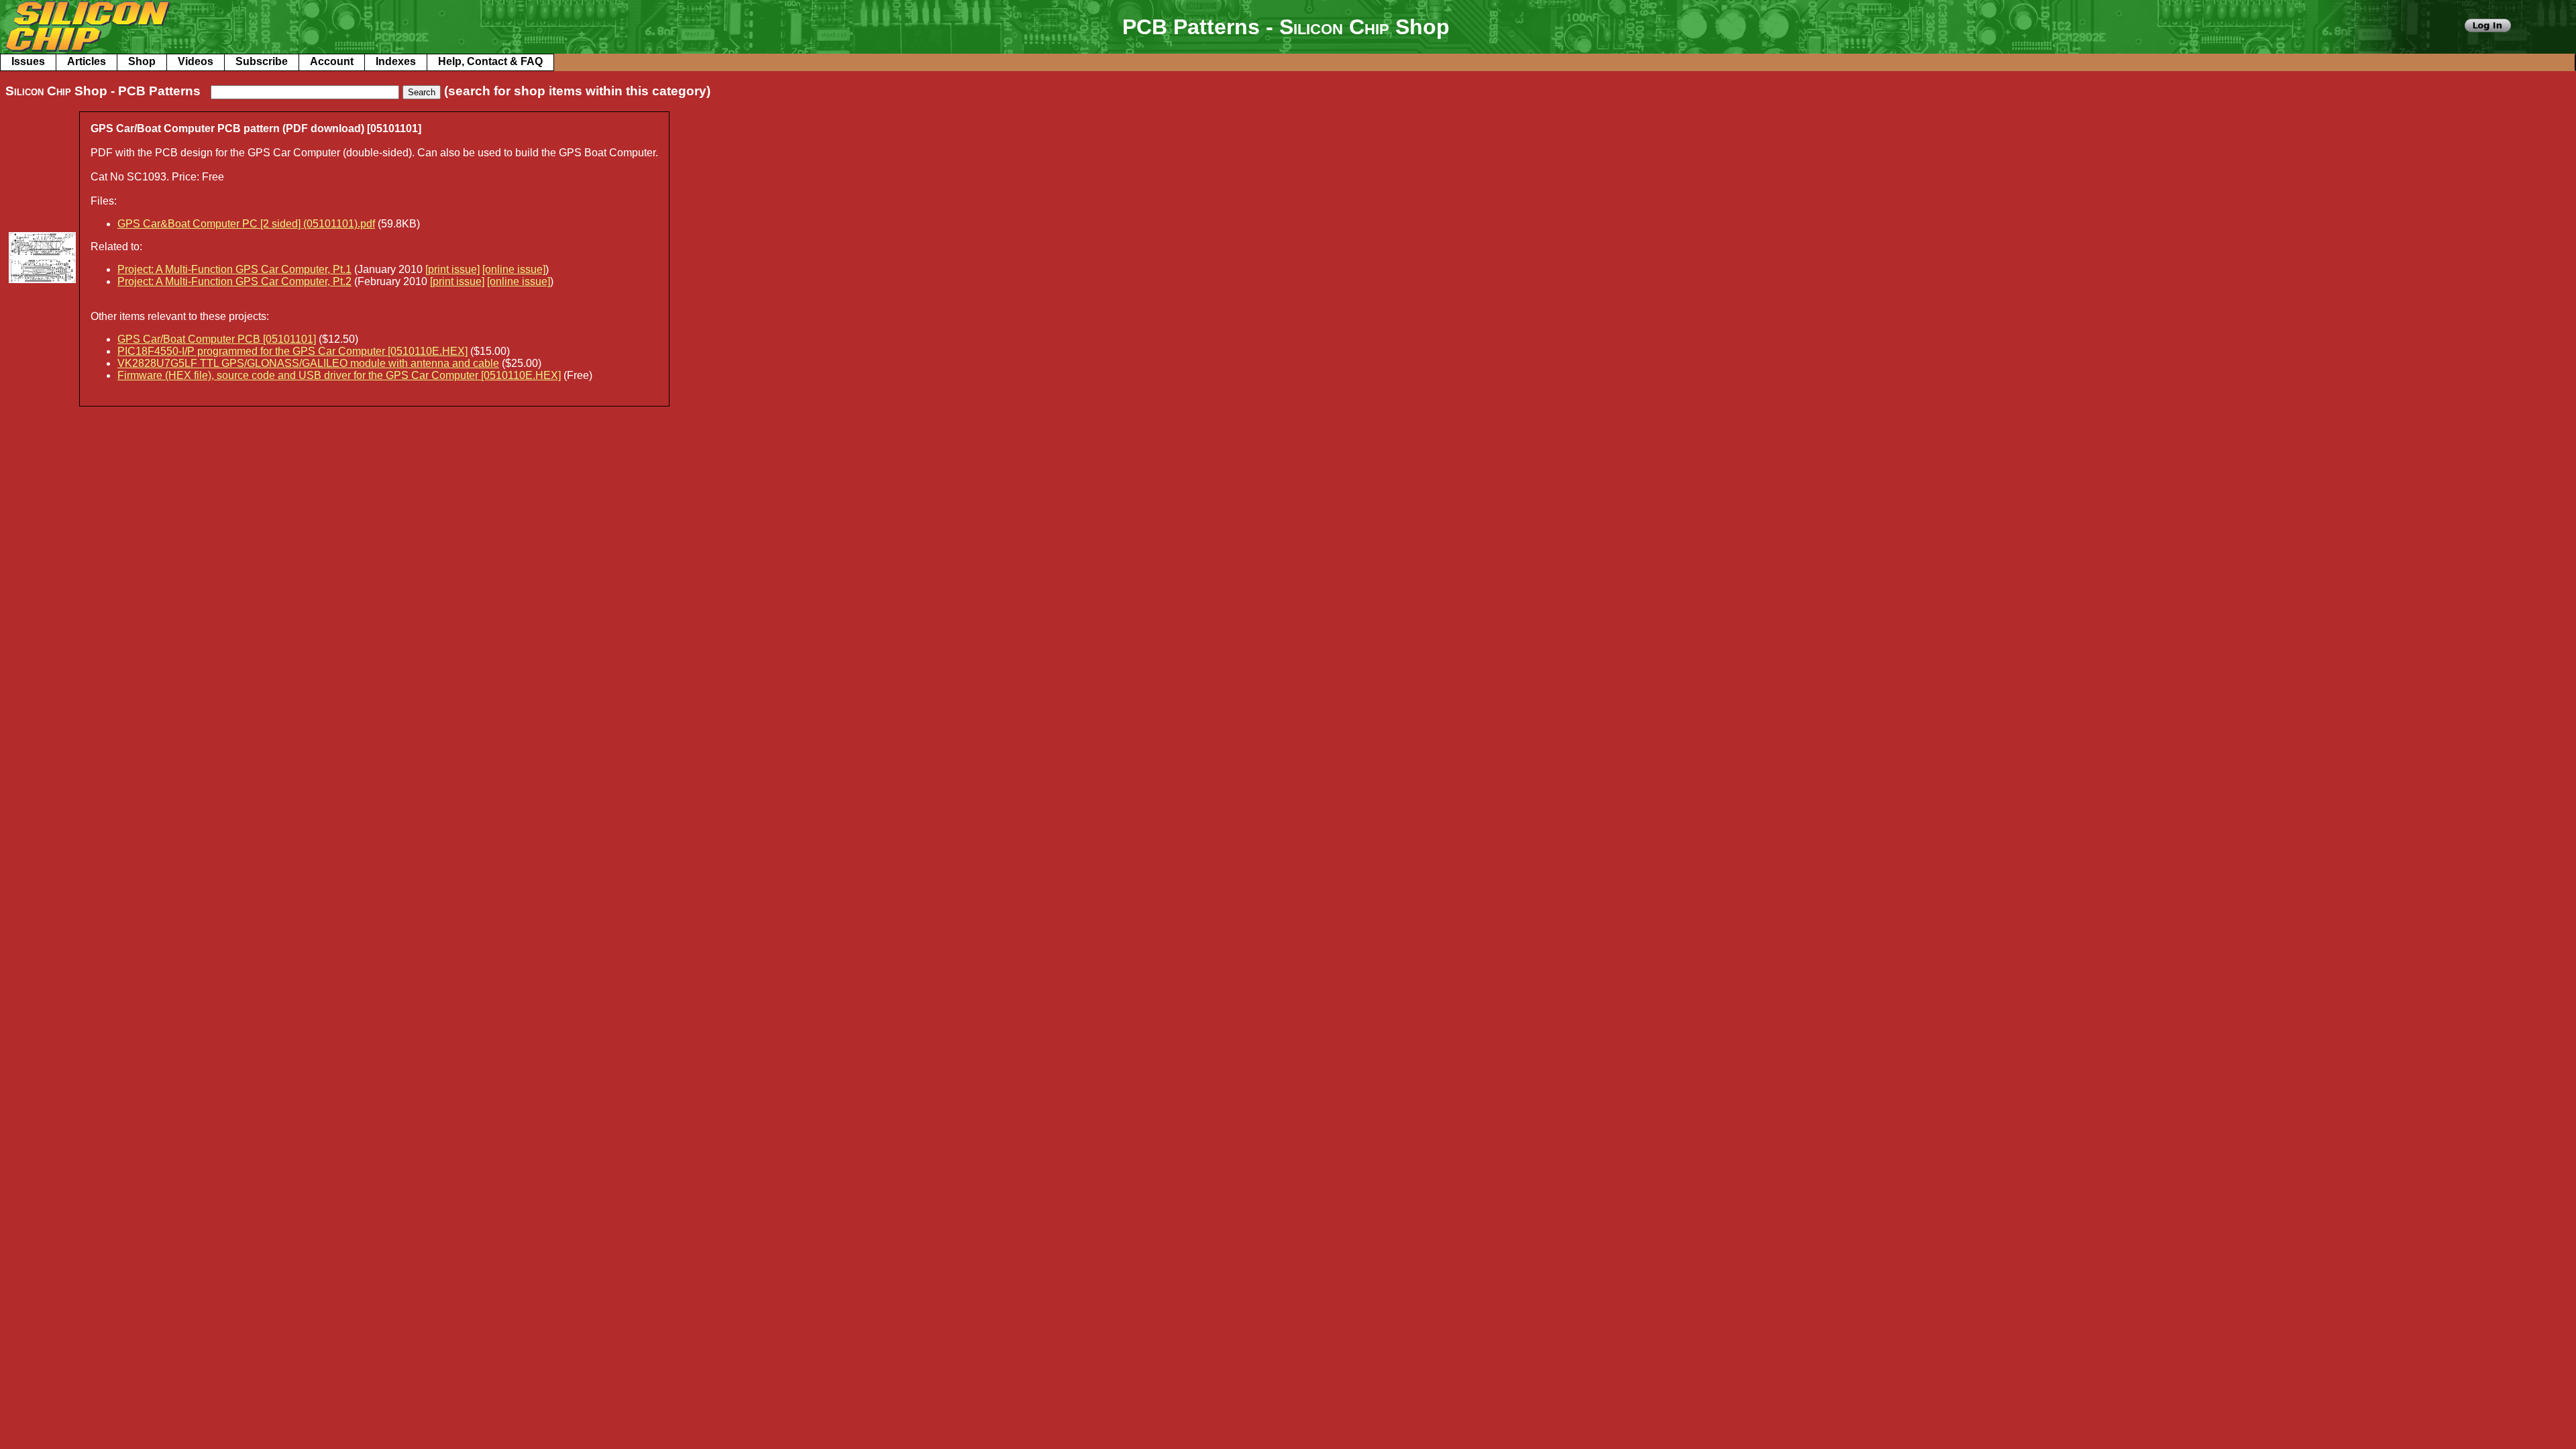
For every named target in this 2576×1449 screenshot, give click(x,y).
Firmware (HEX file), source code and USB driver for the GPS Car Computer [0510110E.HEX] (339, 375)
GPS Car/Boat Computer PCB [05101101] (217, 339)
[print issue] (452, 269)
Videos (196, 61)
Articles (87, 61)
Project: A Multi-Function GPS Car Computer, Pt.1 (234, 269)
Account (332, 61)
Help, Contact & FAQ (490, 61)
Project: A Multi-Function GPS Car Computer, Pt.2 (234, 281)
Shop (142, 61)
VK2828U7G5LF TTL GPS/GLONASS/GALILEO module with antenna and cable (308, 363)
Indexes (396, 61)
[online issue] (514, 269)
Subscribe (262, 61)
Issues (28, 61)
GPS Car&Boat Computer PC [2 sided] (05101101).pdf (246, 224)
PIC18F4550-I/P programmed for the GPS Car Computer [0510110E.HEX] (292, 351)
